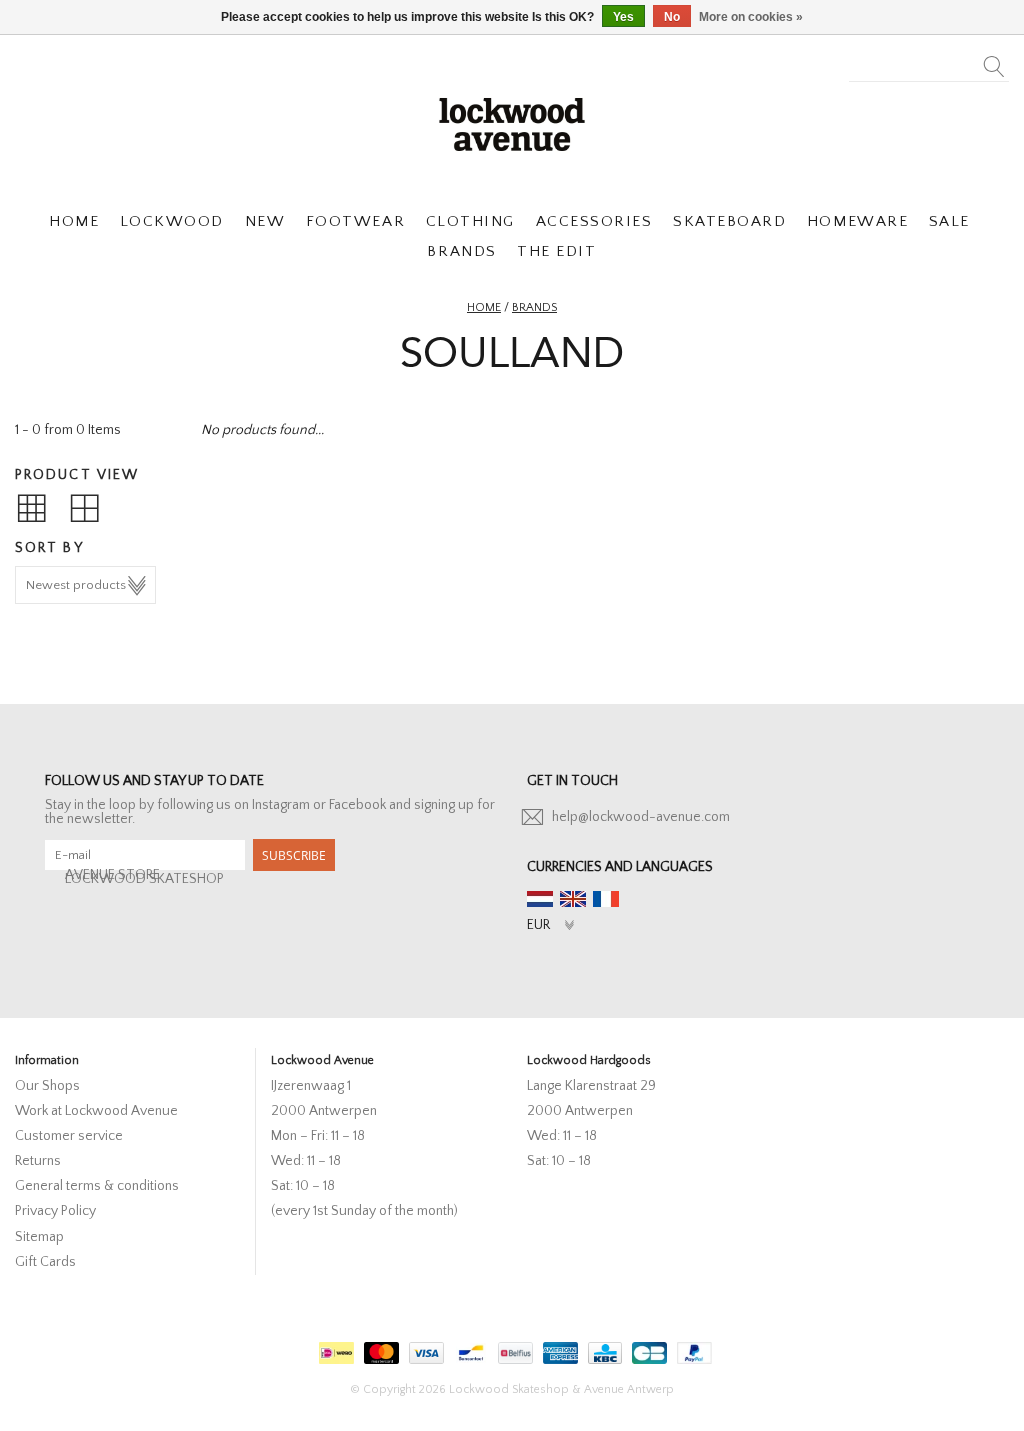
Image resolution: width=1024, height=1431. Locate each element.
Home (484, 307)
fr (606, 899)
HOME (74, 221)
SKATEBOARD (729, 221)
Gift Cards (45, 1262)
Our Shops (47, 1086)
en (573, 899)
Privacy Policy (55, 1211)
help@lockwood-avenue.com (641, 817)
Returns (38, 1161)
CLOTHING (470, 221)
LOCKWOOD (172, 221)
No (672, 17)
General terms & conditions (97, 1186)
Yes (623, 17)
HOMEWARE (857, 221)
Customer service (69, 1136)
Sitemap (39, 1237)
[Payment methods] (334, 1348)
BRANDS (461, 251)
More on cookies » (751, 17)
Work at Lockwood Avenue (96, 1111)
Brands (534, 307)
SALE (949, 221)
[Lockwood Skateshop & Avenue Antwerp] (512, 122)
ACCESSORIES (594, 221)
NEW (265, 221)
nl (540, 899)
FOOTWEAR (355, 221)
